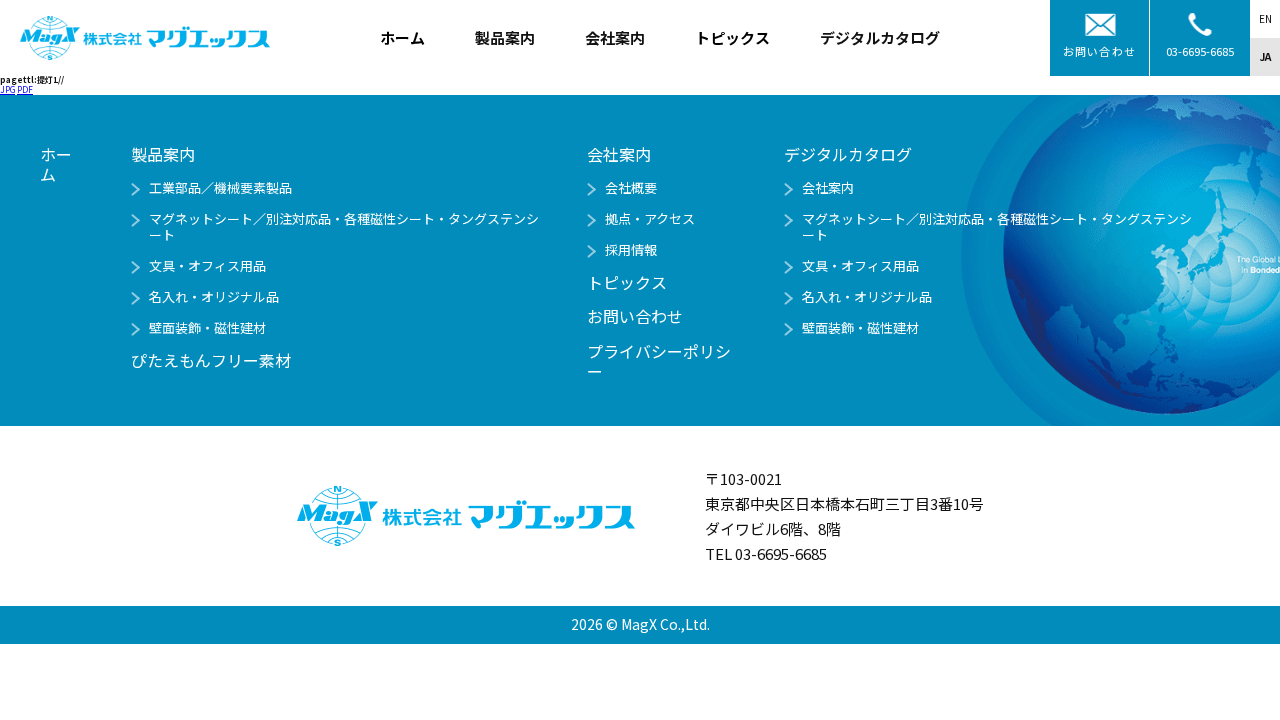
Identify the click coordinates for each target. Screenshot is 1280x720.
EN (1265, 18)
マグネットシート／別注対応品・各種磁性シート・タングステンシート (344, 226)
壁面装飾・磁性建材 (207, 327)
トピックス (732, 37)
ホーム (402, 37)
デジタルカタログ (848, 154)
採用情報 (631, 249)
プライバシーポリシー (659, 361)
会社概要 (631, 187)
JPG (7, 89)
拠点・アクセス (650, 218)
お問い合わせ (1099, 51)
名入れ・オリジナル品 (214, 296)
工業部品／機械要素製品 (220, 187)
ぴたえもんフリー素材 (211, 360)
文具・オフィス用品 (207, 265)
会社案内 (828, 187)
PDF (25, 89)
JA (1265, 56)
